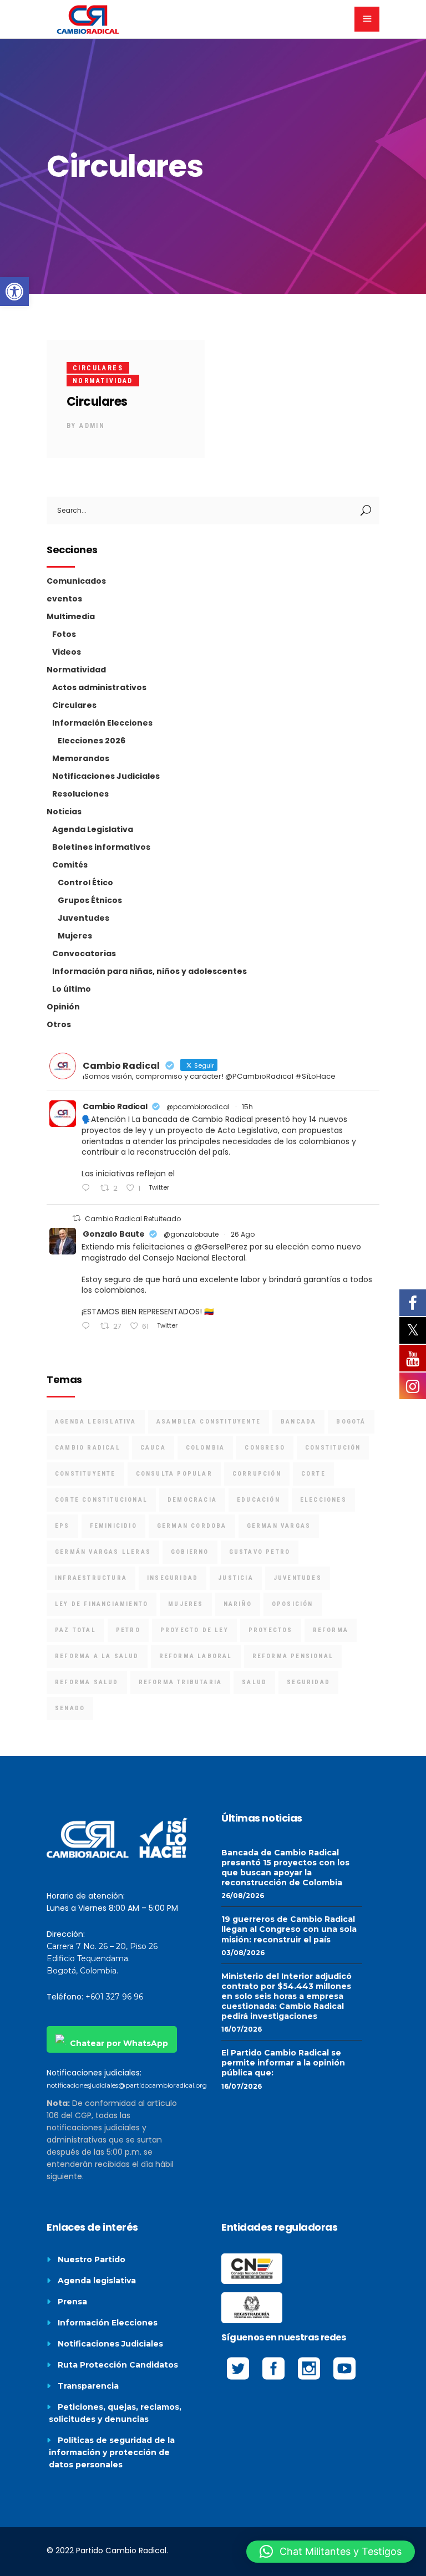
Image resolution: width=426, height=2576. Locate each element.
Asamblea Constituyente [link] (209, 1422)
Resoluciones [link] (80, 794)
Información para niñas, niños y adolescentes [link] (149, 971)
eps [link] (62, 1526)
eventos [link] (64, 599)
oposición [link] (293, 1604)
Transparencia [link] (88, 2386)
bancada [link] (298, 1422)
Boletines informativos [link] (101, 847)
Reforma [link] (331, 1630)
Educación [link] (258, 1500)
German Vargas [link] (279, 1526)
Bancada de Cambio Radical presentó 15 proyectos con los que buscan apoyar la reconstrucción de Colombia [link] (285, 1868)
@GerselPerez (221, 1247)
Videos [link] (67, 652)
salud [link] (254, 1682)
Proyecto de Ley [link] (194, 1630)
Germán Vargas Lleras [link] (103, 1552)
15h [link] (247, 1107)
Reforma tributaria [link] (181, 1682)
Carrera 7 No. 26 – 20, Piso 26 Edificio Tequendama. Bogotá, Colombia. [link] (102, 1958)
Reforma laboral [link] (196, 1656)
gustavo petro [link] (260, 1552)
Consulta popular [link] (174, 1474)
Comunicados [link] (76, 581)
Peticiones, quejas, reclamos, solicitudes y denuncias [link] (115, 2413)
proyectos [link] (271, 1630)
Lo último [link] (72, 989)
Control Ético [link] (85, 883)
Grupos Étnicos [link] (90, 900)
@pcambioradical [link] (198, 1107)
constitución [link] (333, 1448)
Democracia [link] (192, 1500)
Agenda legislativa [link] (97, 2281)
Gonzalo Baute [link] (114, 1234)
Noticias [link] (64, 812)
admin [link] (92, 426)
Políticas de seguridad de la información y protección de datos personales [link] (112, 2452)
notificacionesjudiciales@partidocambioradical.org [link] (127, 2085)
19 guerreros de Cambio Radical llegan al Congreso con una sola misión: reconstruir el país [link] (289, 1929)
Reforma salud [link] (87, 1682)
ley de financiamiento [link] (102, 1604)
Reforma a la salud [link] (97, 1656)
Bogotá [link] (351, 1422)
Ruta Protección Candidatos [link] (118, 2365)
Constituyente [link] (85, 1474)
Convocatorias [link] (84, 953)
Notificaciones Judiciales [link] (106, 776)
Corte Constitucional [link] (101, 1500)
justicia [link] (236, 1578)
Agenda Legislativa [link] (93, 829)
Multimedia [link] (71, 616)
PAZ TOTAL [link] (75, 1630)
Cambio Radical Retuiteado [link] (133, 1219)
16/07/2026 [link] (242, 2029)
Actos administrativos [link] (99, 687)
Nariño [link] (238, 1604)
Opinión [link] (63, 1007)
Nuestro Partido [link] (92, 2259)
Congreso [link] (265, 1448)
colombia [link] (206, 1448)
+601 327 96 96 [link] (114, 1997)
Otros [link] (59, 1024)
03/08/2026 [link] (243, 1953)
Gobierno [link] (190, 1552)
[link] (14, 292)
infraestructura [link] (91, 1578)
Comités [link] (70, 865)
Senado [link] (70, 1708)
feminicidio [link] (113, 1526)
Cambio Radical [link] (115, 1106)
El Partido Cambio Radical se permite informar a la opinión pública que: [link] (283, 2063)
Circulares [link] (98, 368)
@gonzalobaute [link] (191, 1234)
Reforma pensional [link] (293, 1656)
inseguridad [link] (173, 1578)
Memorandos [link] (81, 758)
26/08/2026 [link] (243, 1896)
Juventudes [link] (83, 918)
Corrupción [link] (257, 1474)
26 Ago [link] (243, 1234)
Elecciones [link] (323, 1500)
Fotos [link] (64, 634)
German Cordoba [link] (192, 1526)
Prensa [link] (72, 2302)
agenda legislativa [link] (96, 1422)
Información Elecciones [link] (102, 723)
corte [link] (313, 1474)
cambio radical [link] (88, 1448)
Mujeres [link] (75, 936)
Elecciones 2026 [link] (92, 741)
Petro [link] (128, 1630)
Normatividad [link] (103, 381)
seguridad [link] (308, 1682)
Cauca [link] (153, 1448)
